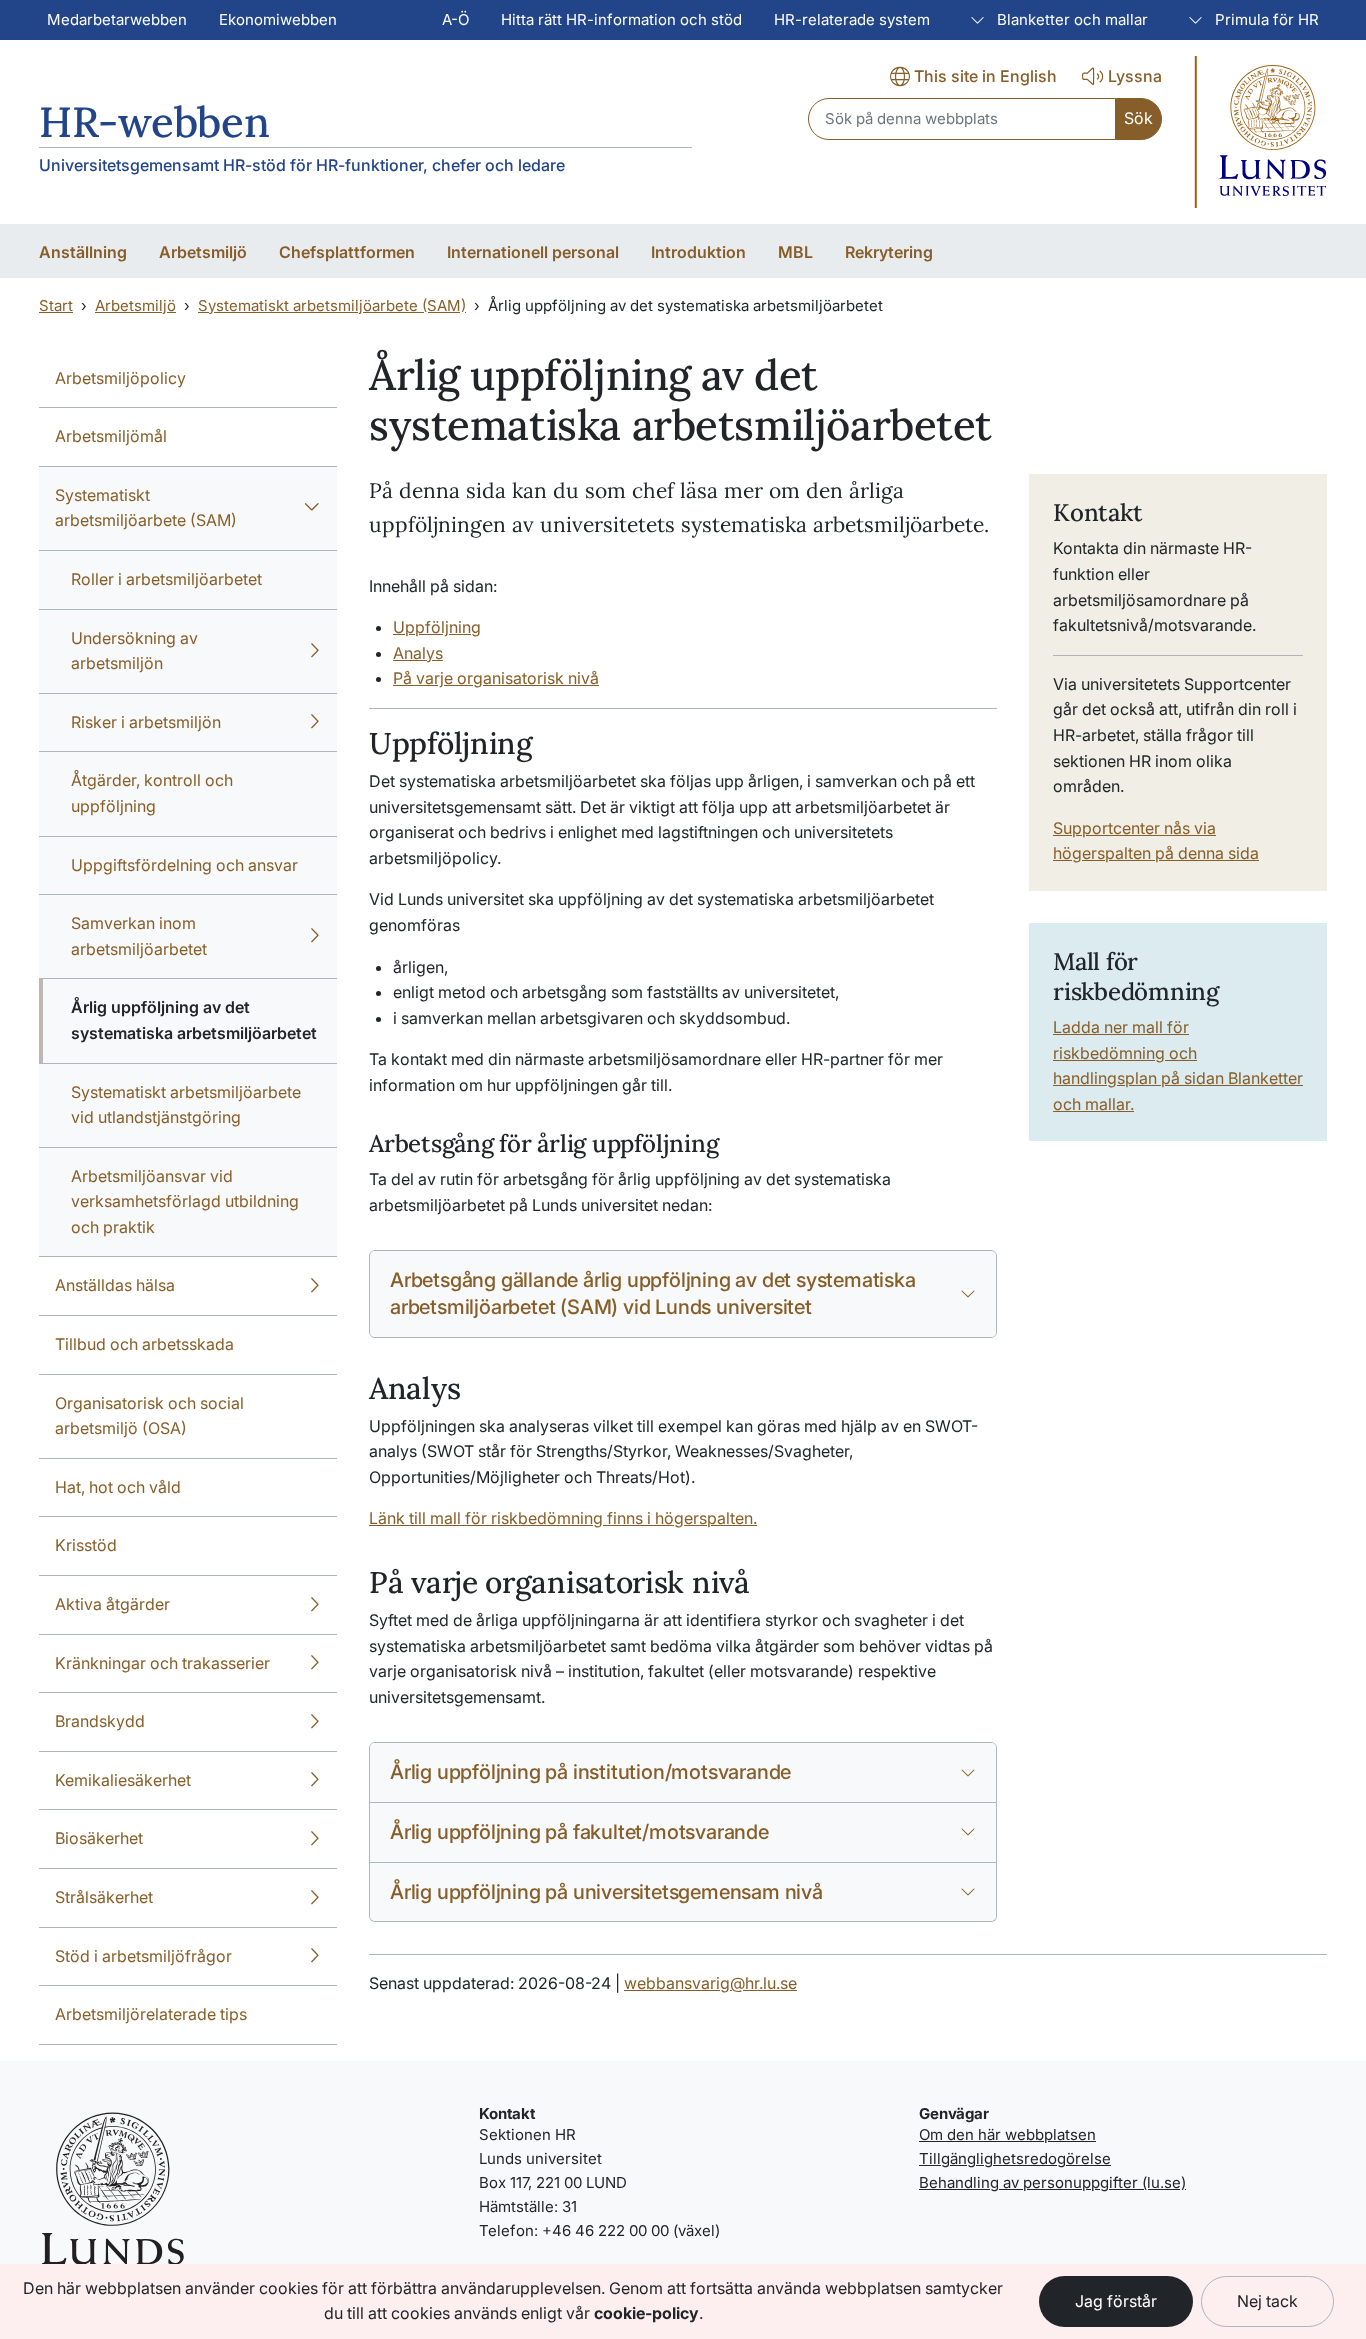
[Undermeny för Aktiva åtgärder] (314, 1605)
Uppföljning (437, 627)
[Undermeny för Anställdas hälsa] (314, 1286)
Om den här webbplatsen (1007, 2134)
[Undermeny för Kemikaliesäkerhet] (314, 1781)
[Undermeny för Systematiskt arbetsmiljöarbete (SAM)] (312, 508)
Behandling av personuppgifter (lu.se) (1052, 2182)
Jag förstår (1116, 2301)
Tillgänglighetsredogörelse (1015, 2158)
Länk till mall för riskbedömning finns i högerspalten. (563, 1518)
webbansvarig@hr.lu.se (710, 1983)
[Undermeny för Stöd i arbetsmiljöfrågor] (314, 1957)
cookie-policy (646, 2313)
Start (56, 305)
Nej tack (1267, 2301)
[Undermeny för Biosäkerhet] (314, 1839)
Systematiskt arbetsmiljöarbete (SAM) (332, 305)
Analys (418, 653)
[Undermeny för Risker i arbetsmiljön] (314, 723)
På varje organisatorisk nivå (496, 678)
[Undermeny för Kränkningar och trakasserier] (314, 1664)
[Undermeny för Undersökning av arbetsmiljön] (314, 651)
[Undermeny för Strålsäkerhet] (314, 1898)
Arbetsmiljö (135, 305)
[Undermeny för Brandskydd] (314, 1722)
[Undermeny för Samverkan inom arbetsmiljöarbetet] (314, 936)
